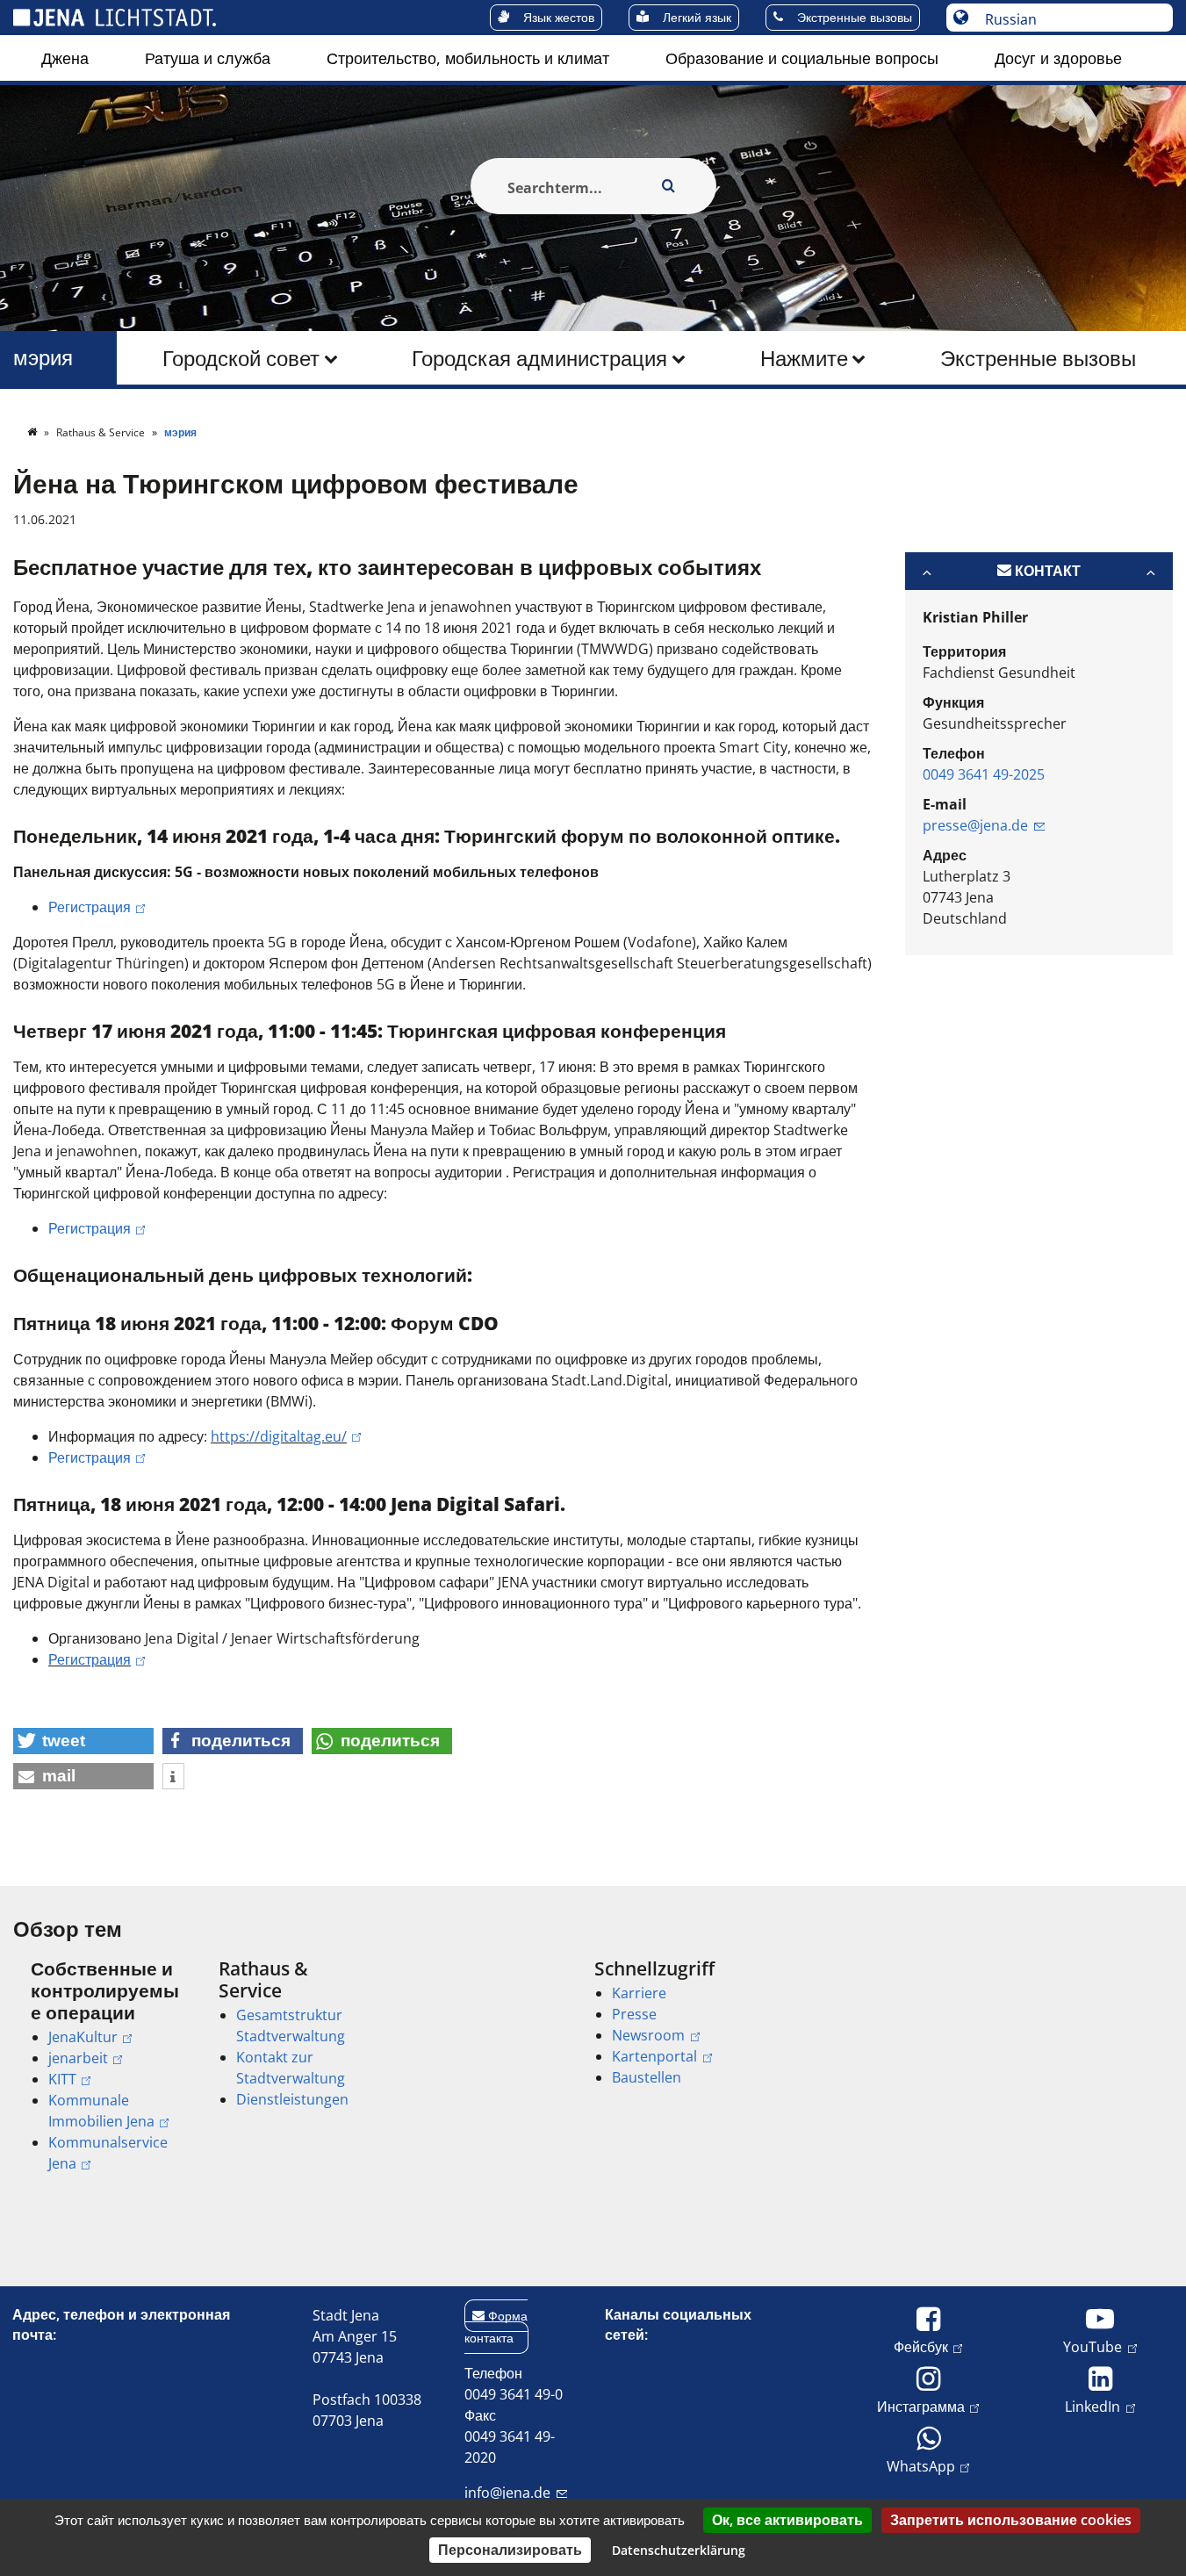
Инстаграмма (921, 2406)
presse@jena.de (975, 825)
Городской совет (241, 358)
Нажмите (804, 358)
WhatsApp (921, 2466)
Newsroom (648, 2035)
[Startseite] (33, 432)
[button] (83, 1741)
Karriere (639, 1993)
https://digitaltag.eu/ (279, 1436)
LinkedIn (1093, 2406)
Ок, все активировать (787, 2520)
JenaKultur (83, 2037)
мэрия (43, 358)
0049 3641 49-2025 (984, 774)
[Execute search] (669, 186)
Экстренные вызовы (1038, 358)
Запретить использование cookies (1011, 2520)
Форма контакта (496, 2327)
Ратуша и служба (208, 58)
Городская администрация (539, 358)
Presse (634, 2014)
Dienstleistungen (292, 2099)
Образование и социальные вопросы (802, 58)
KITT (62, 2079)
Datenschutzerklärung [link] (679, 2550)
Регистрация (90, 907)
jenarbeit (78, 2058)
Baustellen (647, 2077)
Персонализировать (510, 2550)
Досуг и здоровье (1058, 58)
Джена (65, 58)
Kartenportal (654, 2056)
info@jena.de (507, 2493)
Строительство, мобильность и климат (468, 58)
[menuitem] (65, 58)
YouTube (1093, 2346)
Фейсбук (921, 2346)
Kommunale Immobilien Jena (101, 2111)
